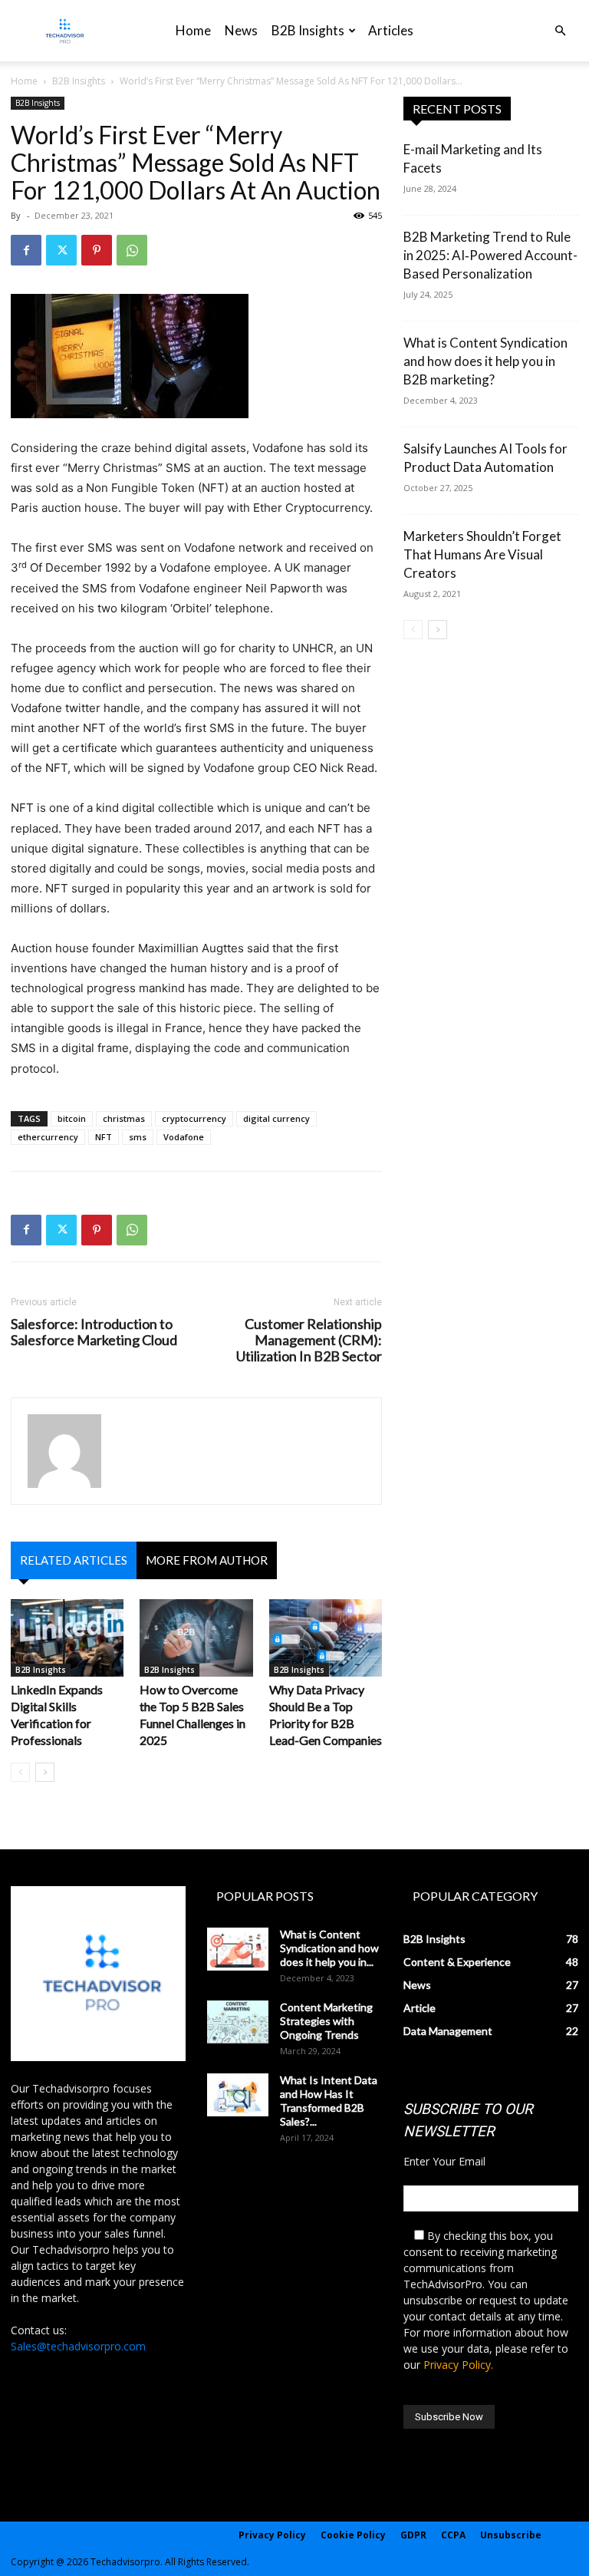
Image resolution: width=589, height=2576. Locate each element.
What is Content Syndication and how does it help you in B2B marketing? (485, 361)
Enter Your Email (444, 2161)
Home (193, 30)
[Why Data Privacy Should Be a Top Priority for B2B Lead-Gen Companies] (326, 1638)
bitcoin (72, 1118)
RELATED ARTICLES (74, 1560)
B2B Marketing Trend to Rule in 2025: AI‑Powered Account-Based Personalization (490, 255)
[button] (560, 31)
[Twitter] (61, 250)
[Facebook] (26, 250)
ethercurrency (48, 1137)
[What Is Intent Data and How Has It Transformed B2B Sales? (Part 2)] (238, 2095)
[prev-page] (20, 1772)
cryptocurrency (194, 1118)
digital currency (276, 1118)
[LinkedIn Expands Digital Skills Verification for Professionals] (67, 1638)
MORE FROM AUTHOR (207, 1560)
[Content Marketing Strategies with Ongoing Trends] (238, 2022)
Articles (391, 30)
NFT (104, 1137)
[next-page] (45, 1772)
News (241, 30)
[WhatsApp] (132, 250)
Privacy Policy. (458, 2365)
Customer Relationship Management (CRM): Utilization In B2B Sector (309, 1340)
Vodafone (184, 1137)
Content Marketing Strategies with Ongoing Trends (326, 2021)
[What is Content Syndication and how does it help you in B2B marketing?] (238, 1949)
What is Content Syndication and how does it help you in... (329, 1948)
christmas (124, 1118)
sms (138, 1137)
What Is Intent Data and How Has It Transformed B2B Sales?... (329, 2101)
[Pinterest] (97, 250)
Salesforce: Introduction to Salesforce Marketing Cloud (94, 1332)
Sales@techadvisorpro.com (78, 2346)
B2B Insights (308, 30)
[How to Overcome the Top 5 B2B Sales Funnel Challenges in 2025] (196, 1638)
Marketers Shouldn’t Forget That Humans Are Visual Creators (482, 554)
